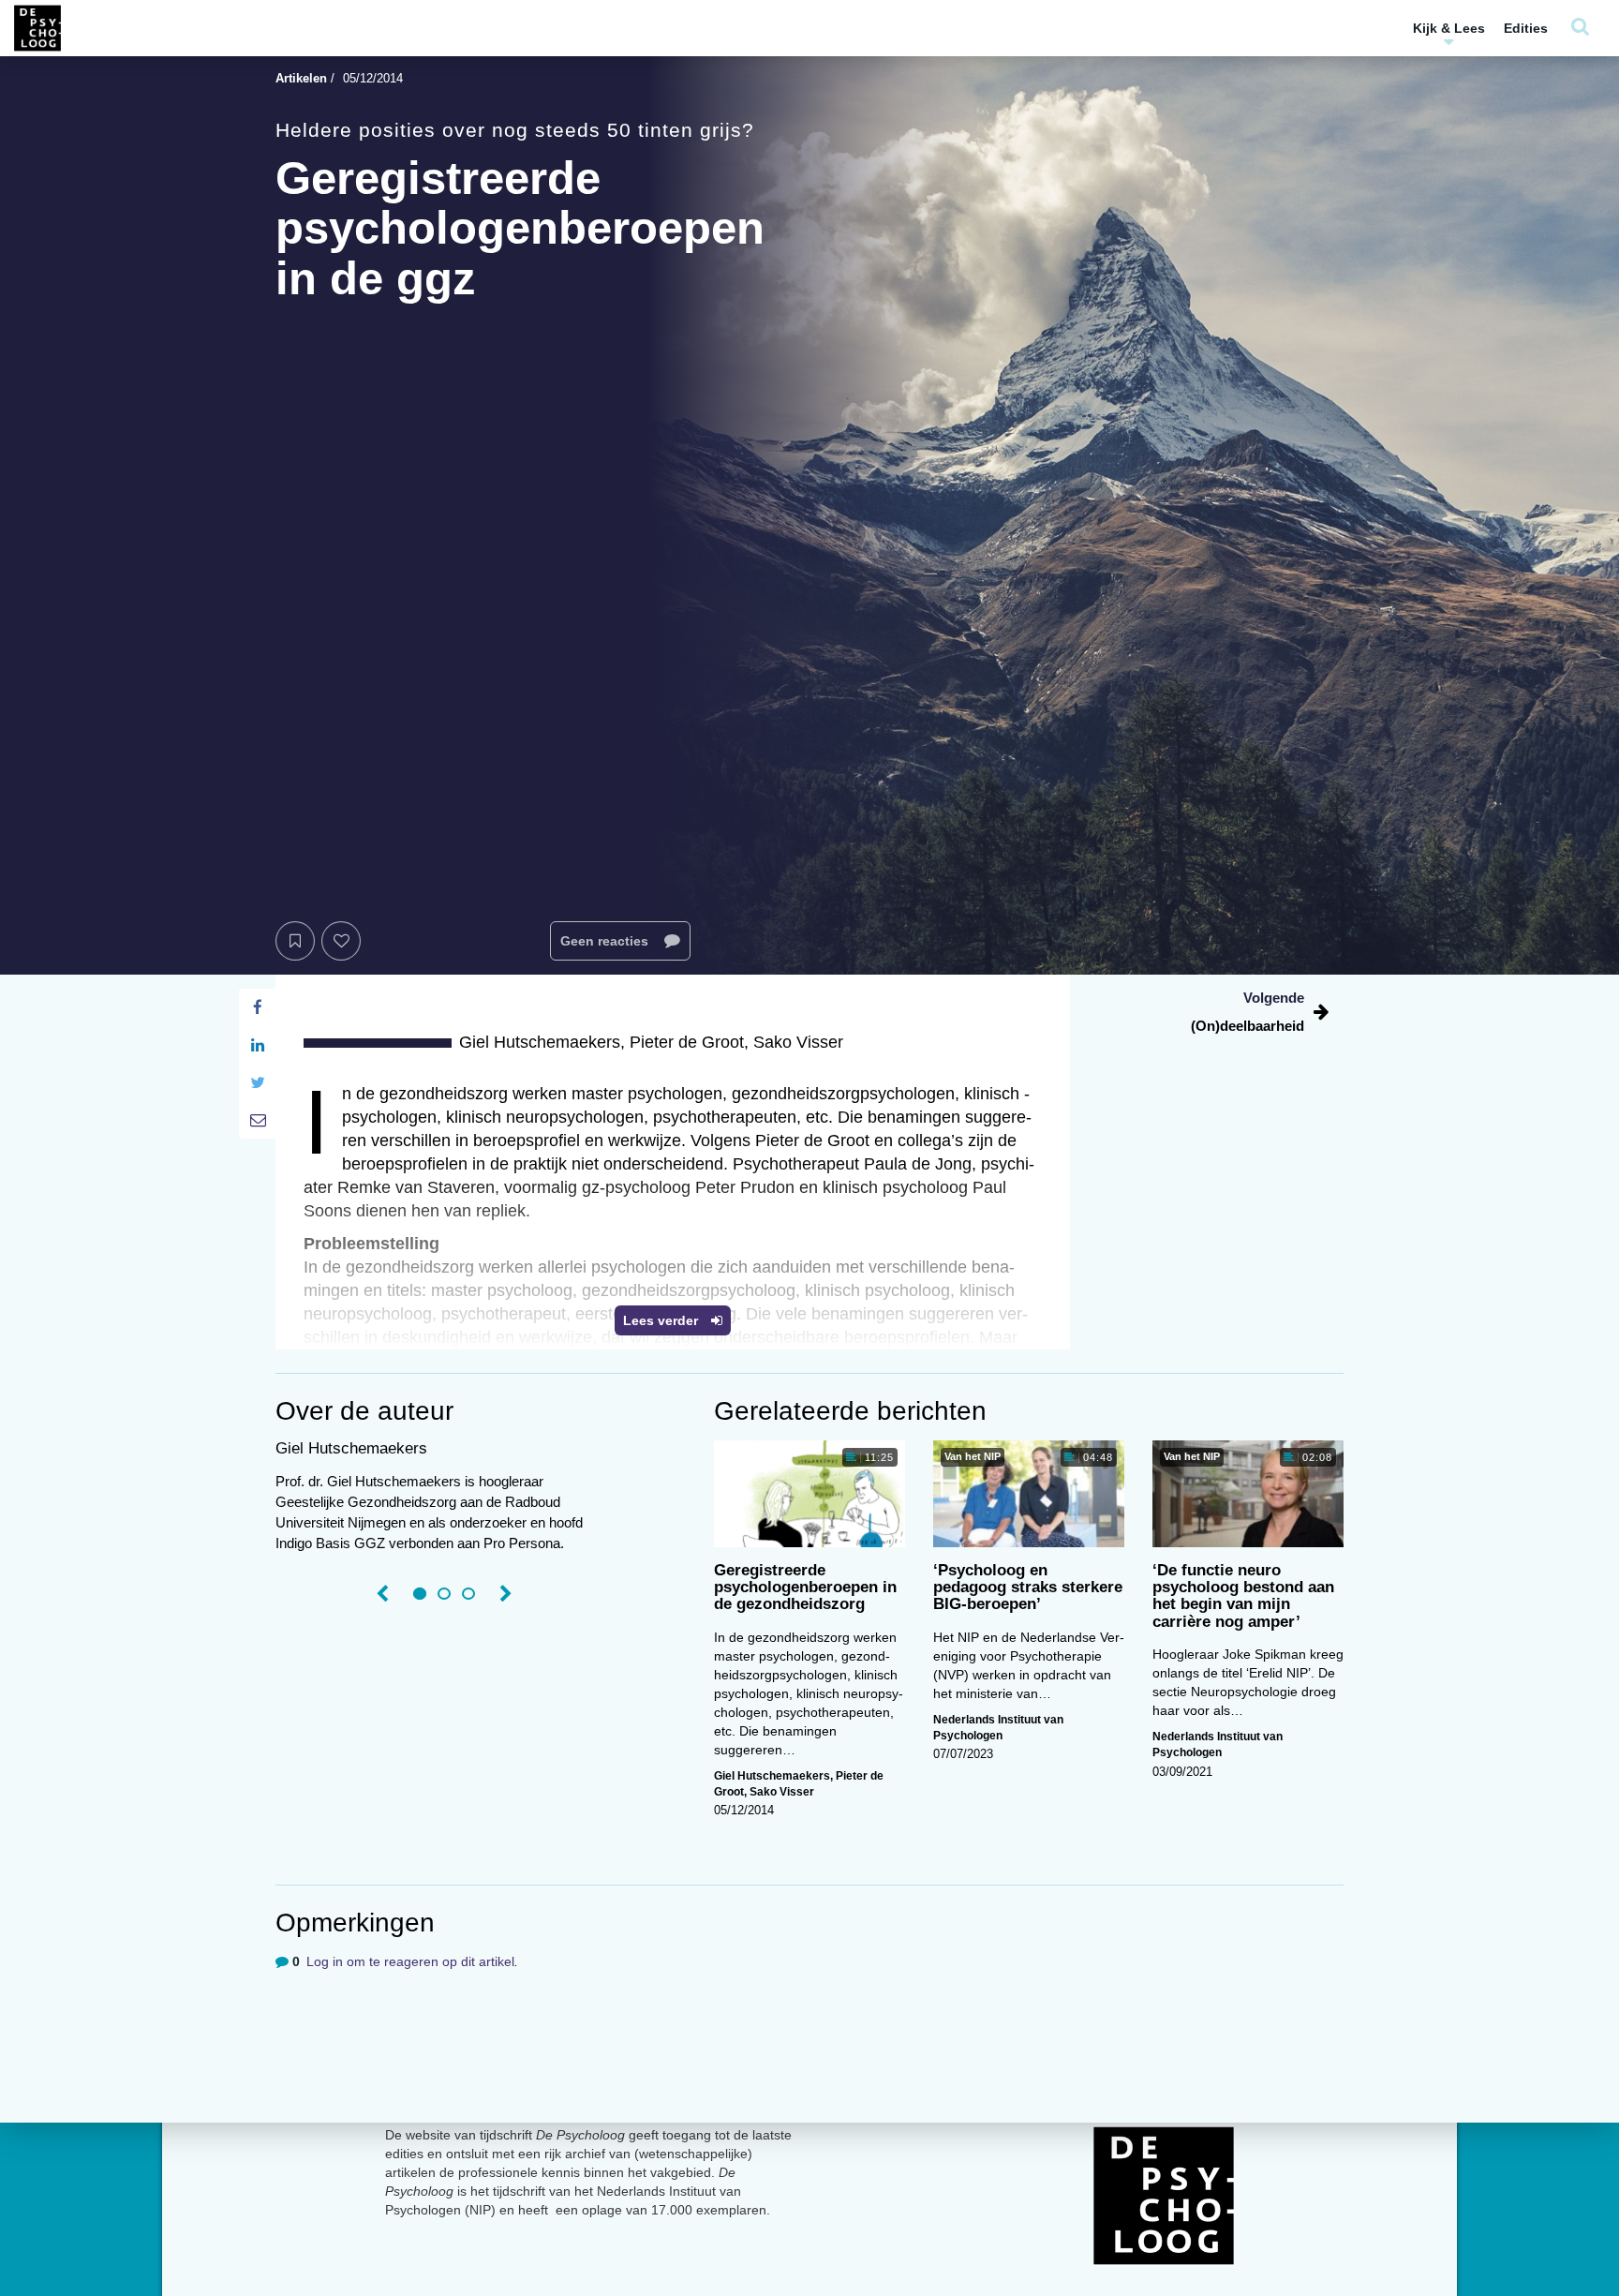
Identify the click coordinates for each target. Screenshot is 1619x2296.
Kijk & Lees (1449, 28)
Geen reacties (606, 941)
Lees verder (662, 1320)
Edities (1526, 28)
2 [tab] (444, 1594)
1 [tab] (420, 1594)
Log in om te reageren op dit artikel (410, 1961)
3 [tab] (468, 1594)
